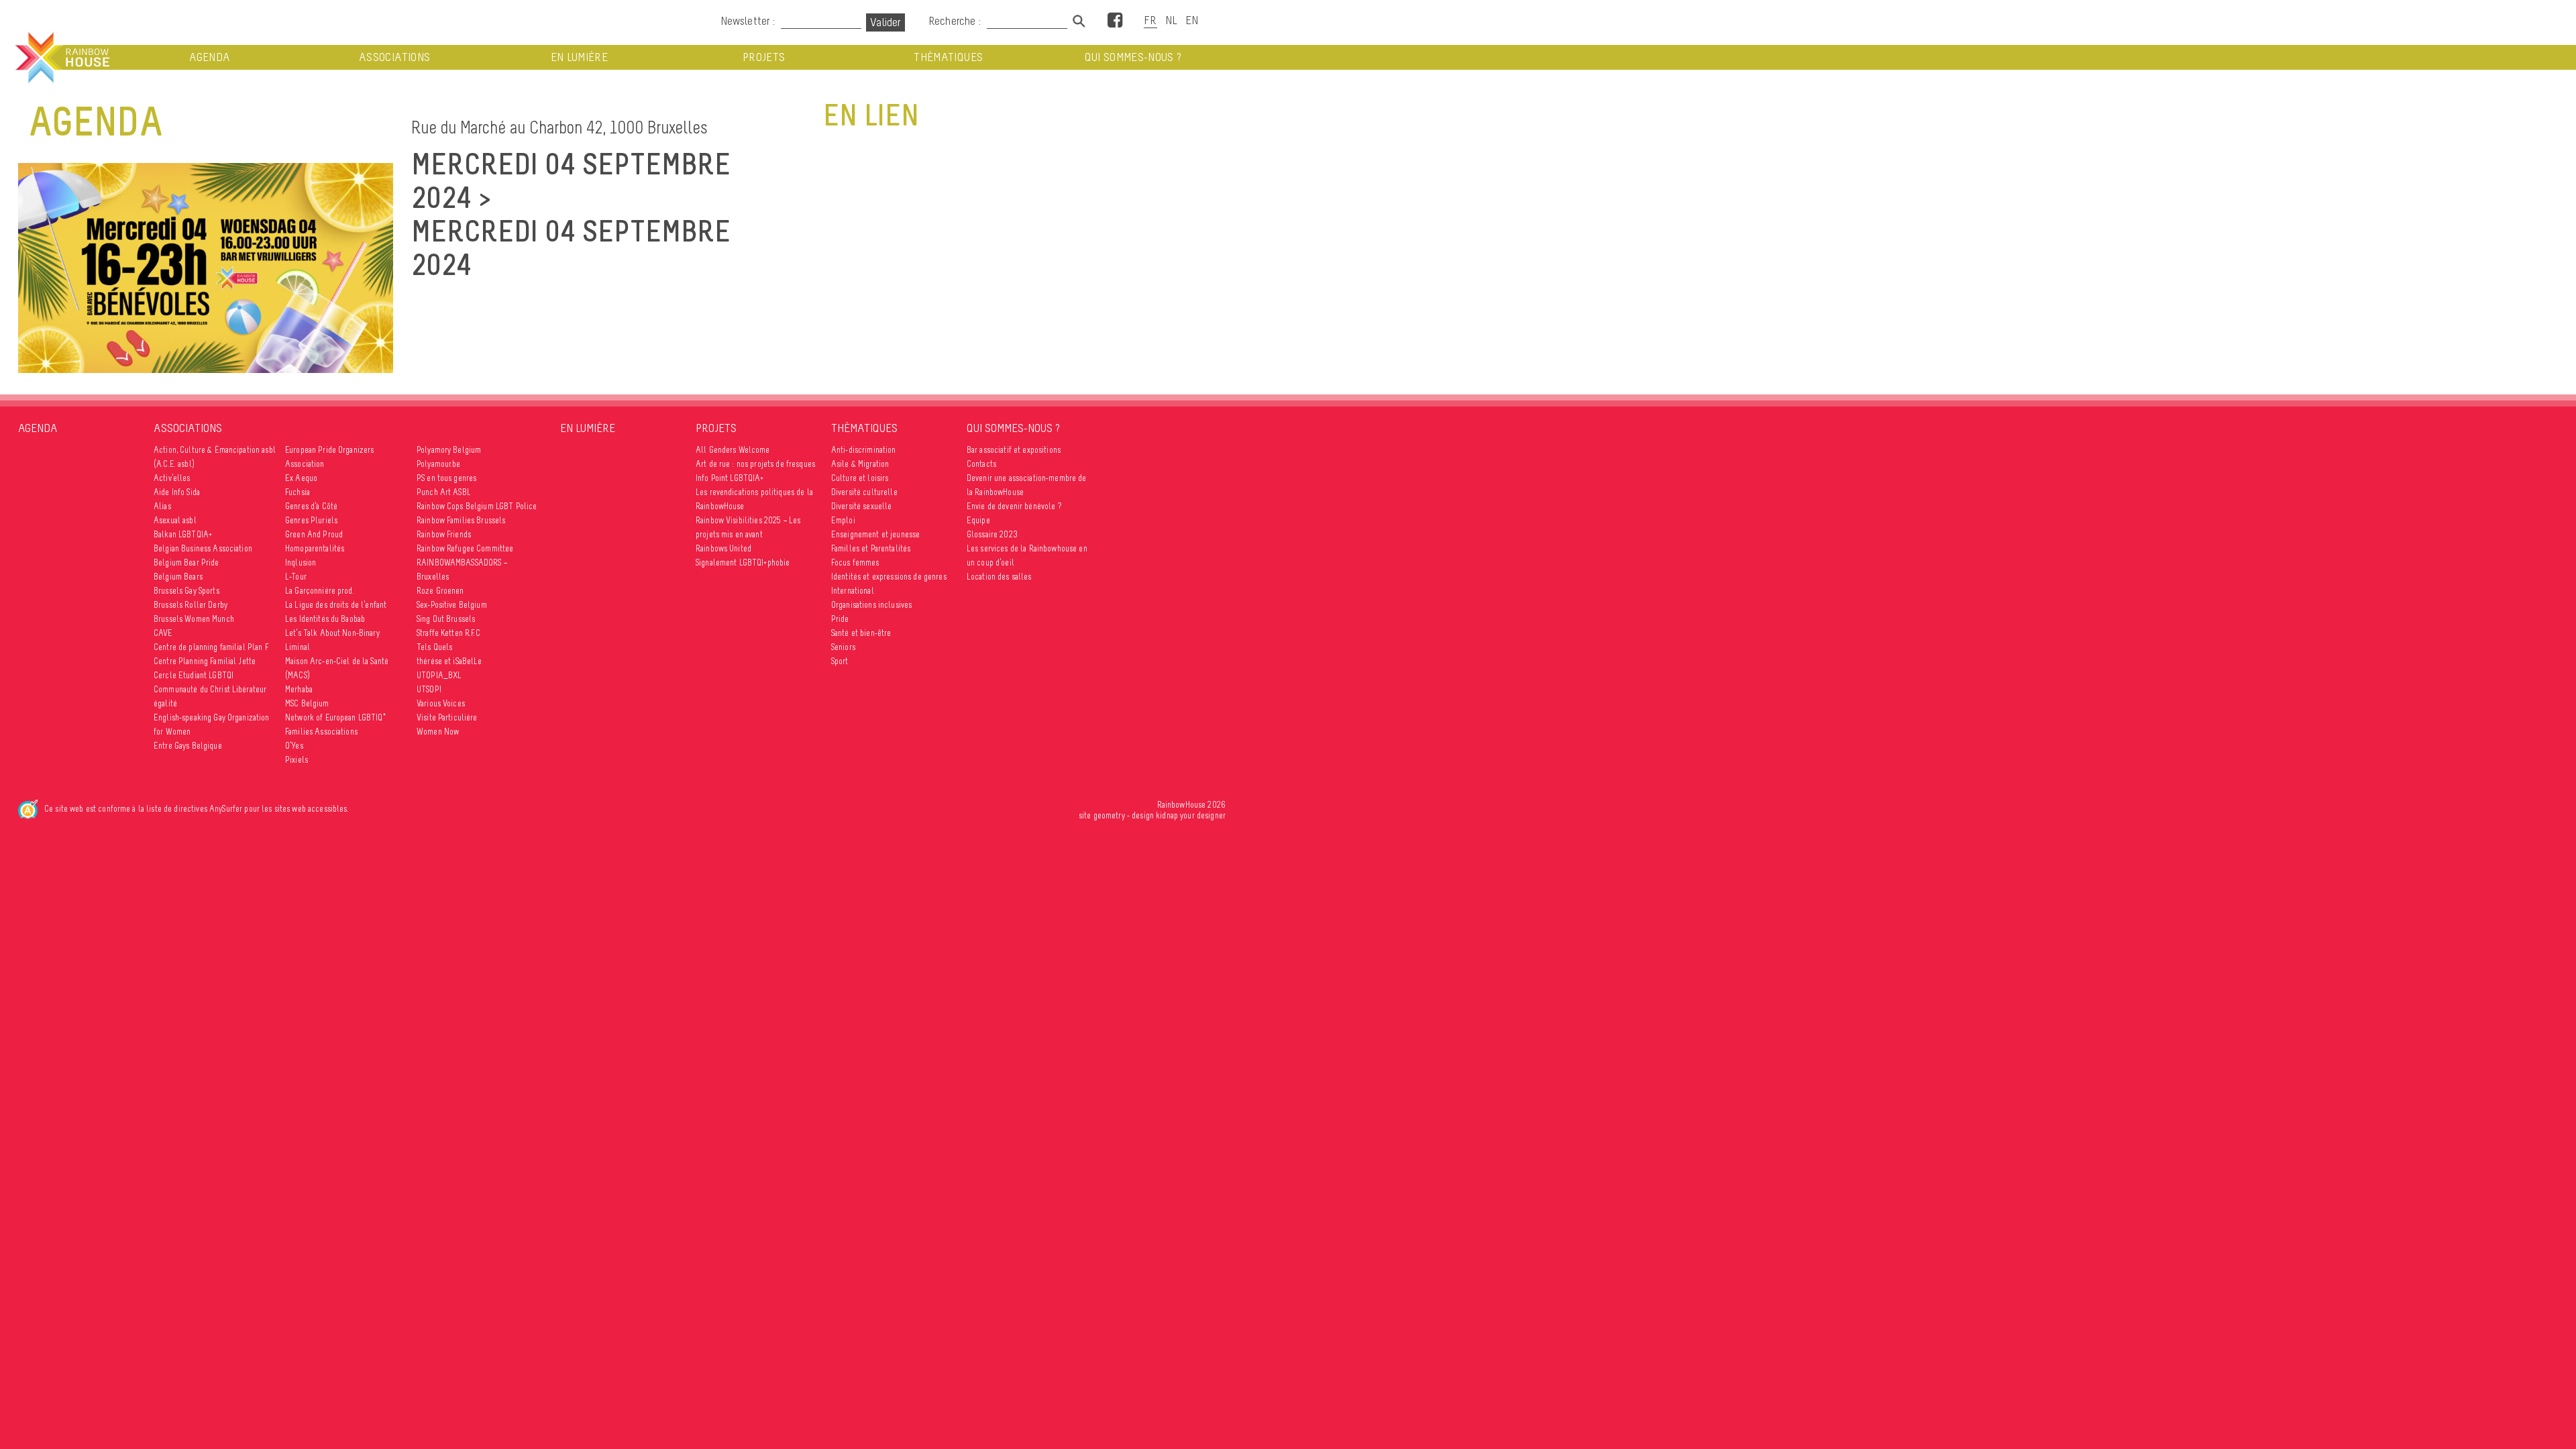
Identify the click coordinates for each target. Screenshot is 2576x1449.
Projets (764, 57)
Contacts (981, 464)
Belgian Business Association (203, 548)
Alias (162, 506)
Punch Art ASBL (444, 492)
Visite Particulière (447, 717)
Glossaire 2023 (992, 534)
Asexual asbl (175, 520)
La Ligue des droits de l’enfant (336, 605)
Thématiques (948, 57)
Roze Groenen (440, 591)
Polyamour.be (439, 464)
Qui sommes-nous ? (1133, 57)
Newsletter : (748, 21)
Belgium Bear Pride (186, 562)
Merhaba (299, 689)
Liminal (298, 647)
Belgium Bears (178, 577)
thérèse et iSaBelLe (449, 661)
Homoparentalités (315, 548)
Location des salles (999, 577)
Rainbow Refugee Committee (465, 548)
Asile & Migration (860, 464)
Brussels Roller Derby (191, 605)
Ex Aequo (301, 478)
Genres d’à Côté (311, 506)
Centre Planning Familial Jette (205, 661)
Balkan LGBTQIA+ (183, 534)
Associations (394, 57)
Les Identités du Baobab (325, 619)
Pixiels (297, 760)
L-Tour (296, 577)
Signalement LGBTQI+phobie (743, 562)
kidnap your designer (1191, 815)
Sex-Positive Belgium (452, 605)
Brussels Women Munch (194, 619)
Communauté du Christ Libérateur (210, 689)
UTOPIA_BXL (439, 675)
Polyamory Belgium (449, 450)
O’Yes (294, 746)
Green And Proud (314, 534)
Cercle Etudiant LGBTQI (194, 675)
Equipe (978, 520)
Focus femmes (855, 562)
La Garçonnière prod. (320, 591)
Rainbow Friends (444, 534)
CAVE (163, 633)
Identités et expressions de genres (889, 577)
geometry (1109, 815)
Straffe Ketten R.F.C (448, 633)
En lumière (580, 57)
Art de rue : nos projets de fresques (755, 464)
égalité (165, 703)
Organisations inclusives (871, 605)
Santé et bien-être (861, 633)
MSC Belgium (307, 703)
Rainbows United (723, 548)
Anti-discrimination (864, 450)
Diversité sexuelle (862, 506)
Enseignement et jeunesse (875, 534)
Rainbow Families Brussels (461, 520)
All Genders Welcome (733, 450)
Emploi (843, 520)
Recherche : (956, 21)
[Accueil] (61, 58)
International (853, 591)
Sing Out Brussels (446, 619)
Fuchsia (298, 492)
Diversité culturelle (864, 492)
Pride (840, 619)
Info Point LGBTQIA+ (730, 478)
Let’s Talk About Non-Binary (332, 633)
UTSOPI (429, 689)
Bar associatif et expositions (1014, 450)
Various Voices (441, 703)
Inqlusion (301, 562)
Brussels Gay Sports (186, 591)
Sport (840, 661)
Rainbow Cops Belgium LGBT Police (477, 506)
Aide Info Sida (177, 492)
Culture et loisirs (860, 478)
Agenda (210, 57)
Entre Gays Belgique (188, 746)
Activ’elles (172, 478)
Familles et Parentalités (871, 548)
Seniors (843, 647)
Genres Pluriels (311, 520)
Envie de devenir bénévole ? (1014, 506)
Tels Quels (434, 647)
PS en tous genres (446, 478)
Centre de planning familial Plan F (211, 647)
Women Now (438, 732)
